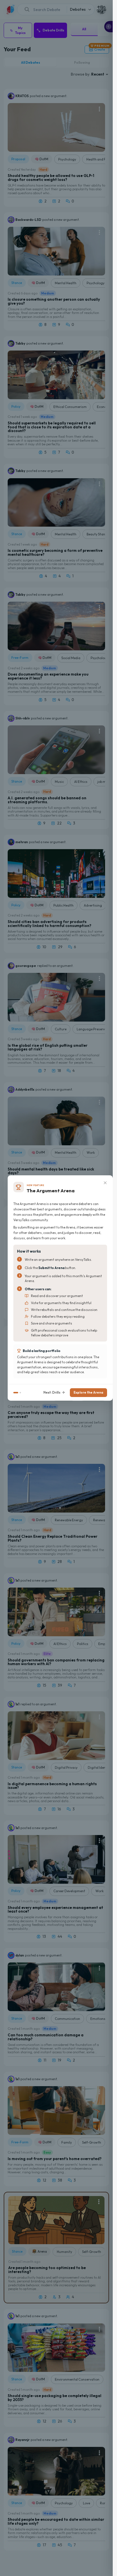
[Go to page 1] (16, 1393)
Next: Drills (52, 1392)
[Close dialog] (105, 1183)
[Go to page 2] (20, 1393)
